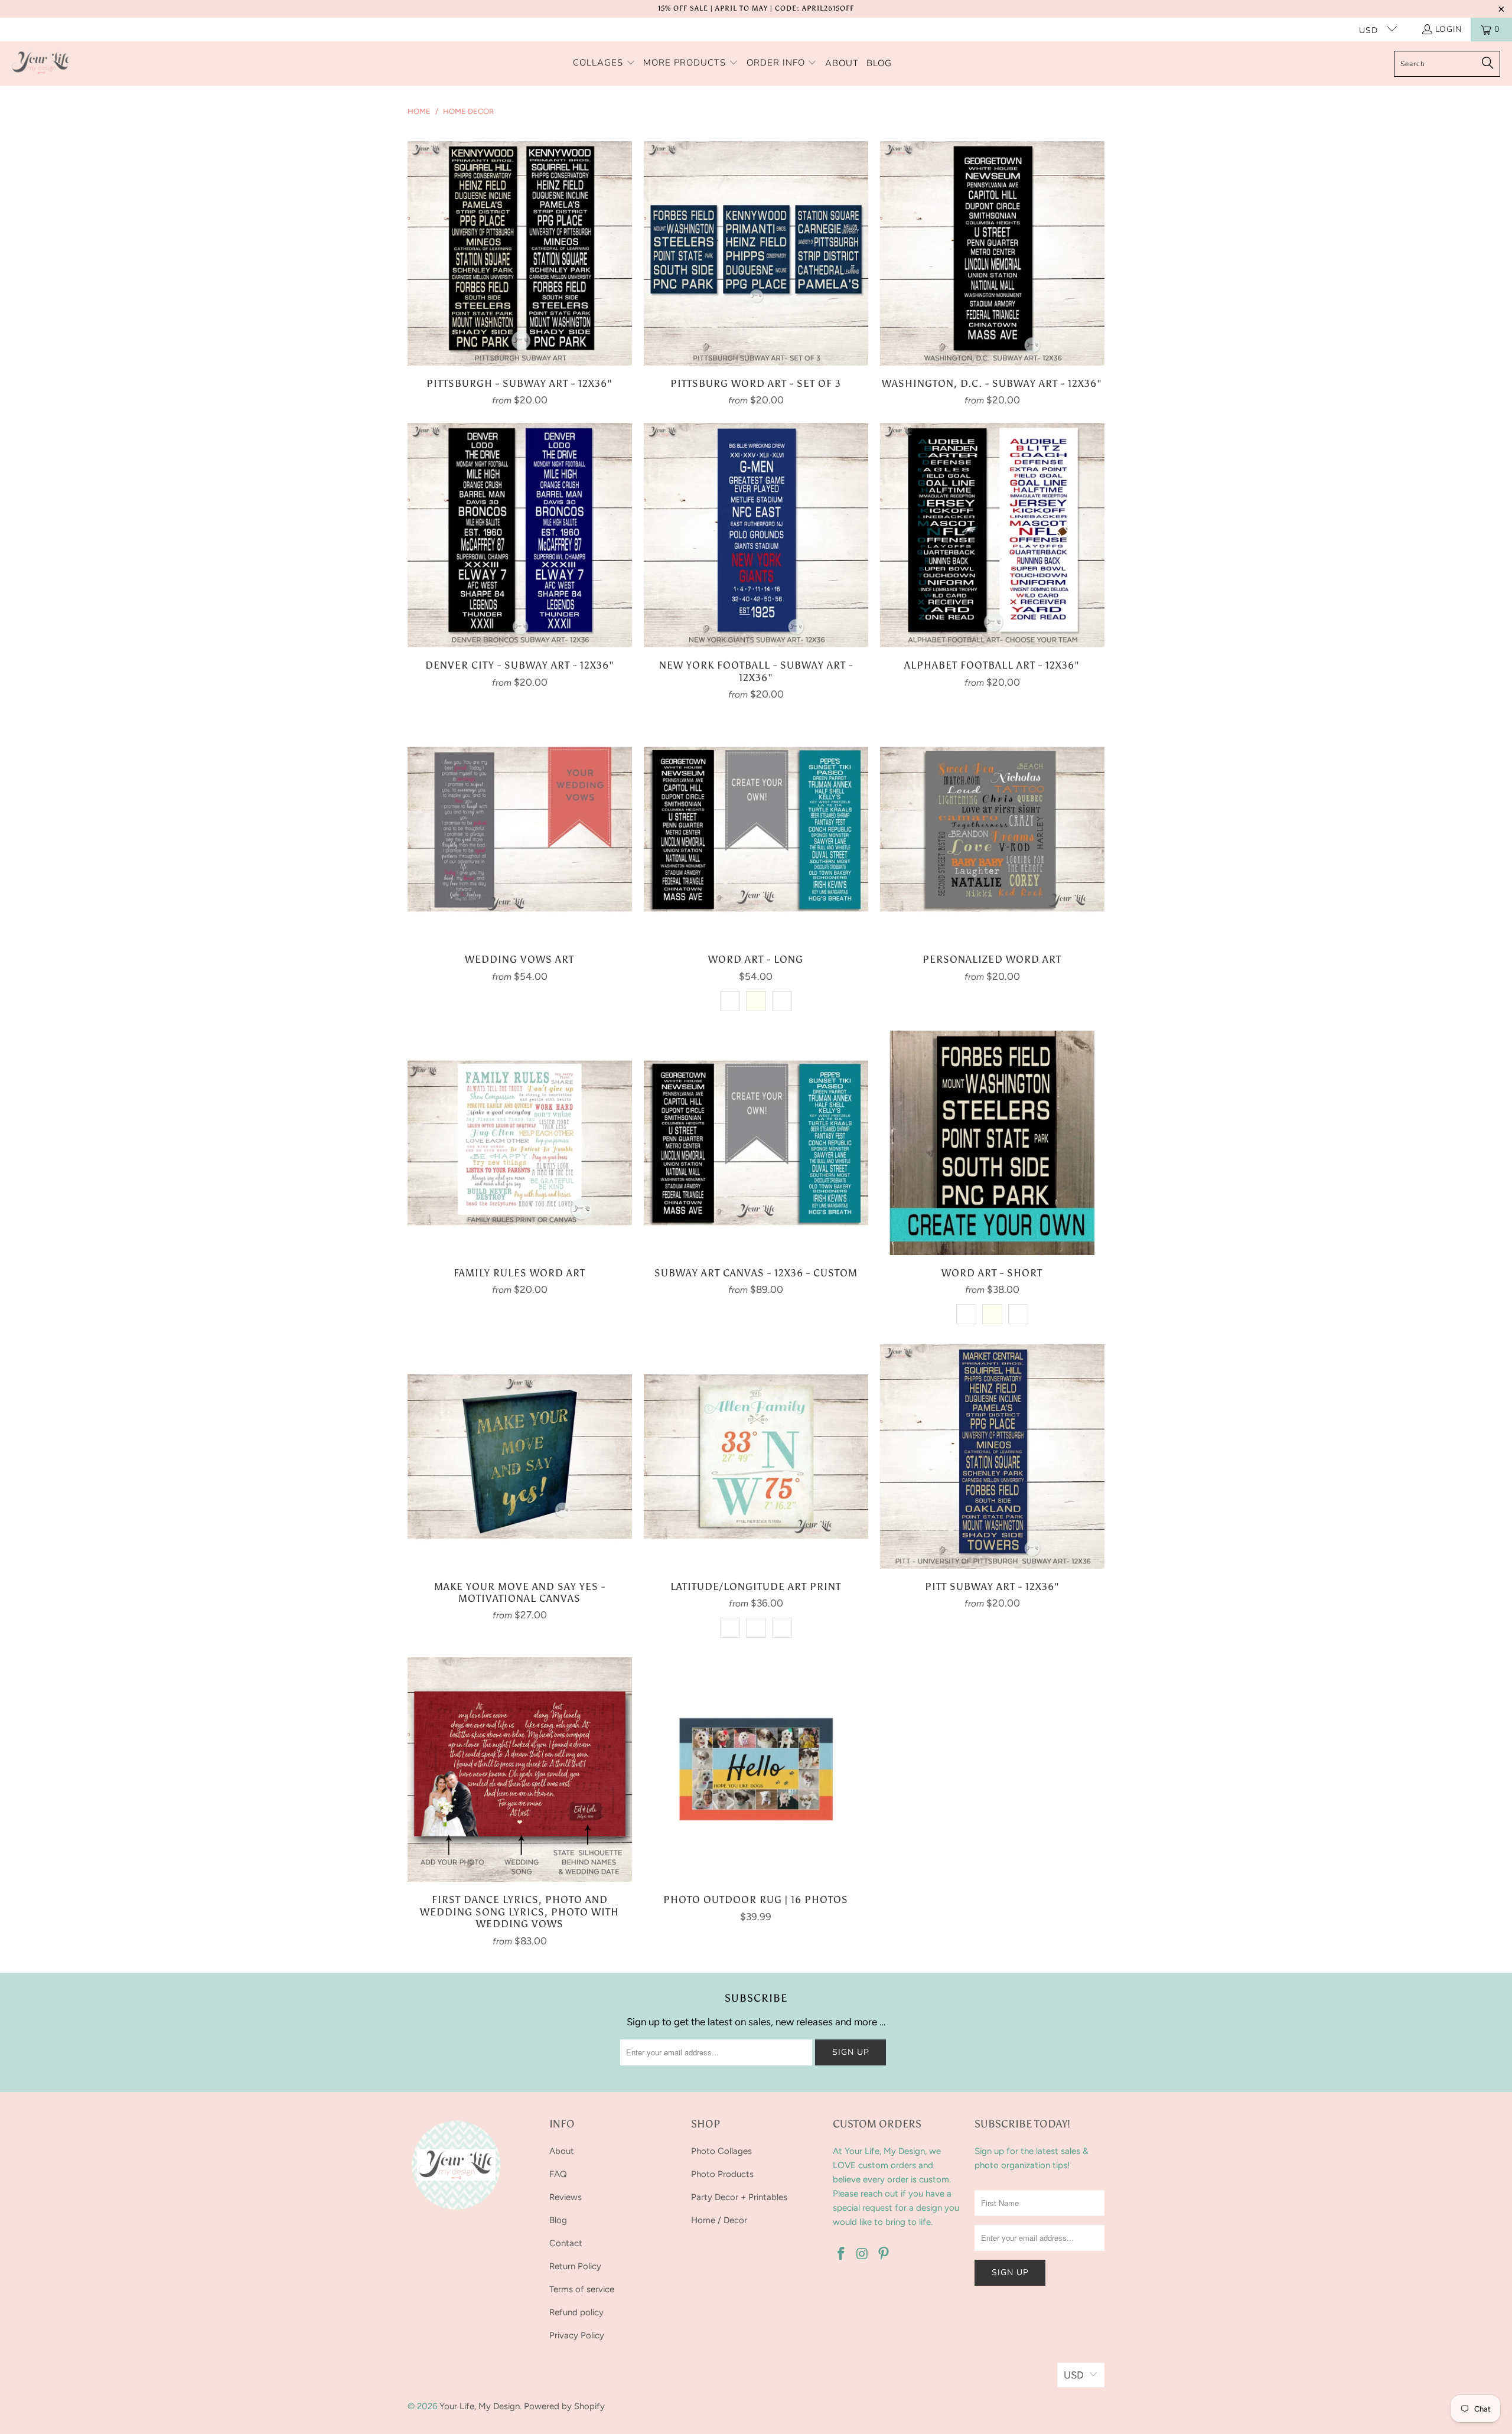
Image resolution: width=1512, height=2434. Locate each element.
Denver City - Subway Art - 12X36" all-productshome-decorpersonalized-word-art (520, 535)
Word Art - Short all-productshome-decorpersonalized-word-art (992, 1143)
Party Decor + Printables (739, 2197)
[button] (604, 63)
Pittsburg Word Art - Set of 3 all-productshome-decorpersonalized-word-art (756, 253)
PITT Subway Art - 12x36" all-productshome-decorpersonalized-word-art (992, 1457)
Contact (566, 2243)
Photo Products (722, 2174)
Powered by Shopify (564, 2406)
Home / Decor (719, 2220)
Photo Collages (721, 2151)
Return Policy (575, 2266)
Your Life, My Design (480, 2406)
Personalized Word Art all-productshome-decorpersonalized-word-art (992, 829)
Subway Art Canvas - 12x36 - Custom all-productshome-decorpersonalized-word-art (756, 1143)
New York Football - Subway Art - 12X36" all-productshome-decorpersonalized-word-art (756, 535)
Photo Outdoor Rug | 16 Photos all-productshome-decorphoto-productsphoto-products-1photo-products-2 (756, 1770)
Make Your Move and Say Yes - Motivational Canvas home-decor (520, 1457)
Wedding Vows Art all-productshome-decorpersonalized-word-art (520, 829)
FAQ (558, 2174)
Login (1449, 29)
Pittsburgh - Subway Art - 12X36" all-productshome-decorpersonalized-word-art (520, 253)
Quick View (520, 279)
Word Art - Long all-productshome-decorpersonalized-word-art (756, 829)
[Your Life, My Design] (41, 63)
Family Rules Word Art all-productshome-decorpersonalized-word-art (520, 1143)
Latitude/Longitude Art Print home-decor (756, 1457)
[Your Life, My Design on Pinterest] (884, 2254)
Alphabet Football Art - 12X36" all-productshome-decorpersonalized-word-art (992, 535)
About (562, 2151)
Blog (558, 2220)
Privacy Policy (577, 2335)
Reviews (566, 2197)
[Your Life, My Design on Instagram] (863, 2254)
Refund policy (576, 2312)
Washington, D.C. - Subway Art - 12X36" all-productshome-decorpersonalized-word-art (992, 253)
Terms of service (582, 2289)
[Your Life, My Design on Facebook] (842, 2254)
